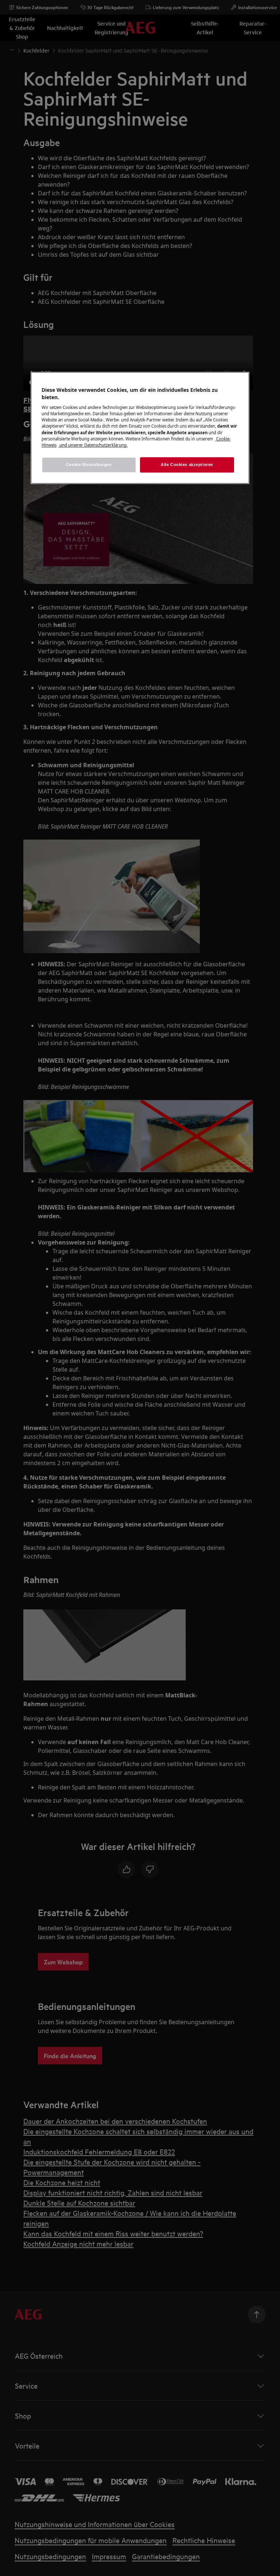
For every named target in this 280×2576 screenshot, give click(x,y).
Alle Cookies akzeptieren (187, 465)
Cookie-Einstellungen (89, 465)
